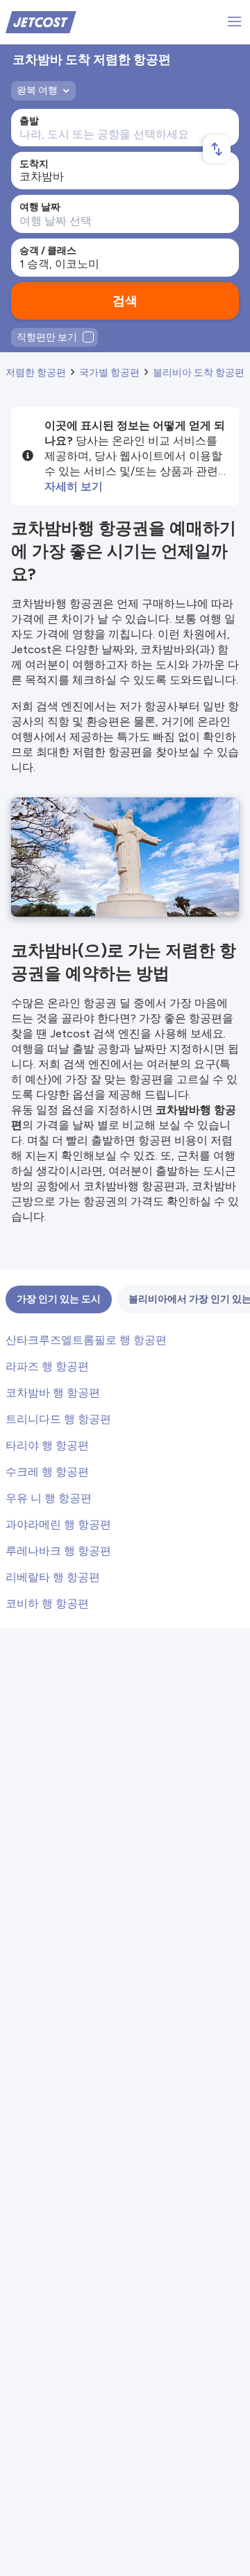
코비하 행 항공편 (47, 1603)
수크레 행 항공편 (47, 1472)
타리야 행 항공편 (47, 1445)
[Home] (41, 21)
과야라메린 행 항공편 (58, 1524)
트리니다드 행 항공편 (58, 1419)
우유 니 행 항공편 (49, 1498)
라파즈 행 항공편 (47, 1366)
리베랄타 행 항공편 (53, 1577)
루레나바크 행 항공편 (58, 1551)
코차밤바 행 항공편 (53, 1393)
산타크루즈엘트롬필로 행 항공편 (86, 1340)
